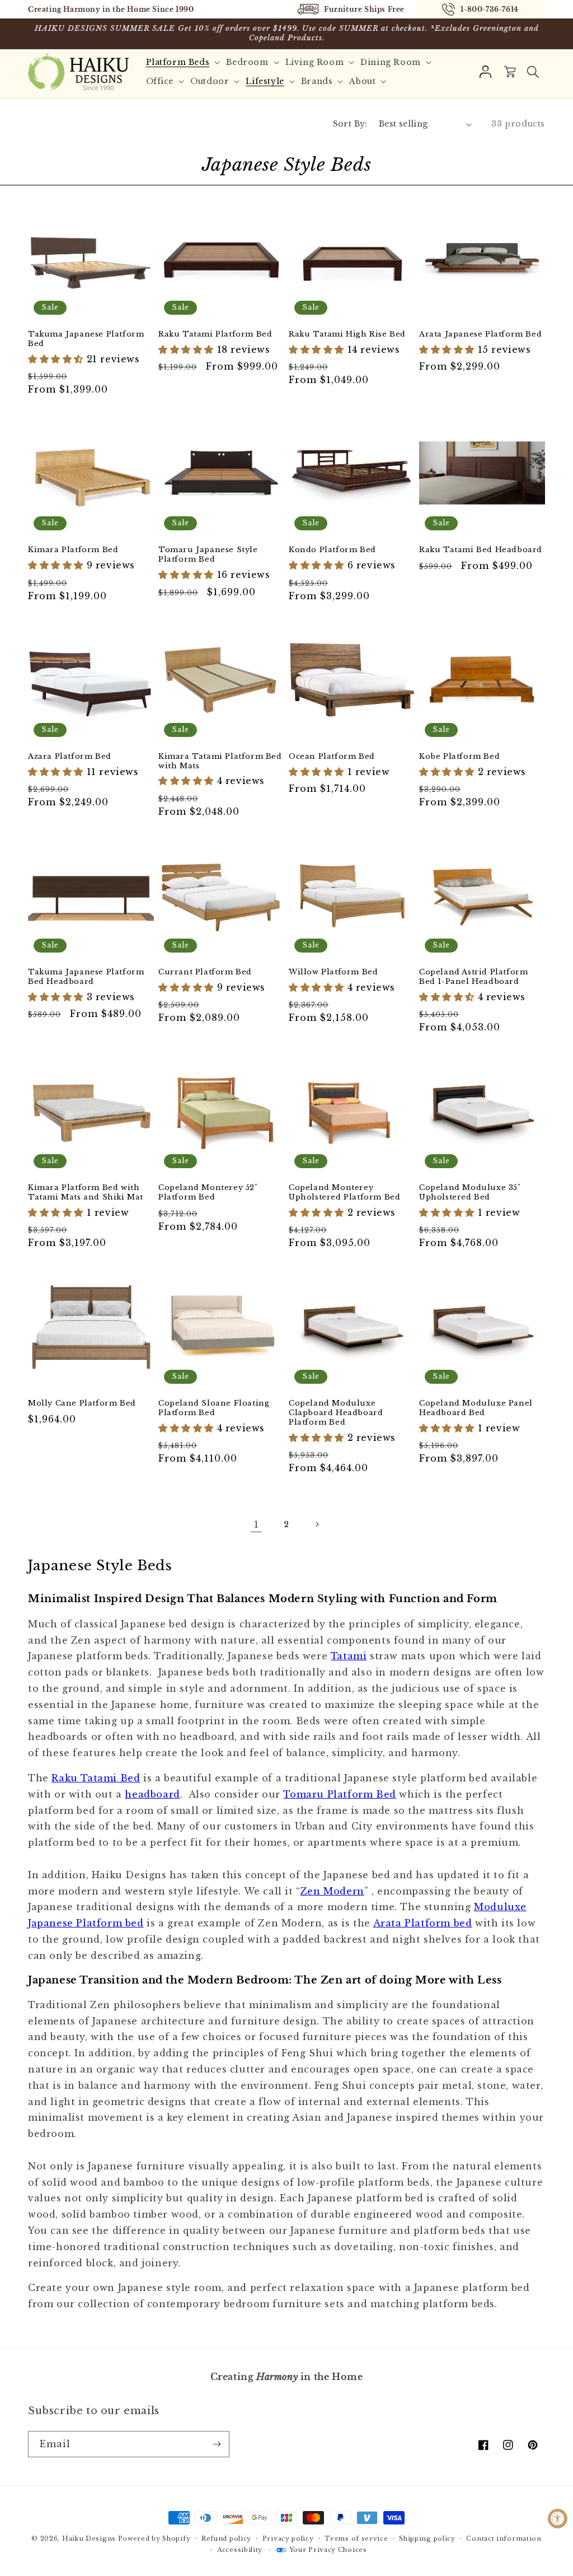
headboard (152, 1794)
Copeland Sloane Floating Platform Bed (214, 1408)
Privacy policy (288, 2538)
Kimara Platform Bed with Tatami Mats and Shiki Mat (86, 1193)
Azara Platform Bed (70, 757)
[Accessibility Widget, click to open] (558, 2519)
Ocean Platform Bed (332, 757)
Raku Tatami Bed (96, 1778)
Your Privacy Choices (328, 2550)
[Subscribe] (217, 2444)
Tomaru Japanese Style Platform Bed (208, 555)
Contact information (504, 2538)
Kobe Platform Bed (459, 757)
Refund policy (226, 2538)
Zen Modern (332, 1891)
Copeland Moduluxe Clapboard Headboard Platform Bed (336, 1413)
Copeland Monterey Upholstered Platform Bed (344, 1193)
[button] (185, 62)
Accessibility (240, 2550)
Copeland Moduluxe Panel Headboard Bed (476, 1408)
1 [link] (257, 1524)
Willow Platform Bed (333, 972)
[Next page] (317, 1524)
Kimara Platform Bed (73, 550)
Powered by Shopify (154, 2538)
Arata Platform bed (423, 1923)
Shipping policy (427, 2538)
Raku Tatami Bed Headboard (481, 550)
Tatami (349, 1656)
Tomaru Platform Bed (339, 1794)
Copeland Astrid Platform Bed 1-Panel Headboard (473, 977)
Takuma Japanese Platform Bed (86, 339)
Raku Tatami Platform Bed (215, 334)
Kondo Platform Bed (332, 550)
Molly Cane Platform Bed (82, 1403)
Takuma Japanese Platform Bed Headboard (86, 977)
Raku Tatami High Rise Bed (347, 334)
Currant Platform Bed (205, 972)
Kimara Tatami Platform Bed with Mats (220, 761)
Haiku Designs (89, 2538)
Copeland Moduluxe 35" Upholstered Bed (470, 1193)
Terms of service (356, 2538)
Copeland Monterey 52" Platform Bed (208, 1193)
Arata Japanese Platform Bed (480, 334)
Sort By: (350, 124)
